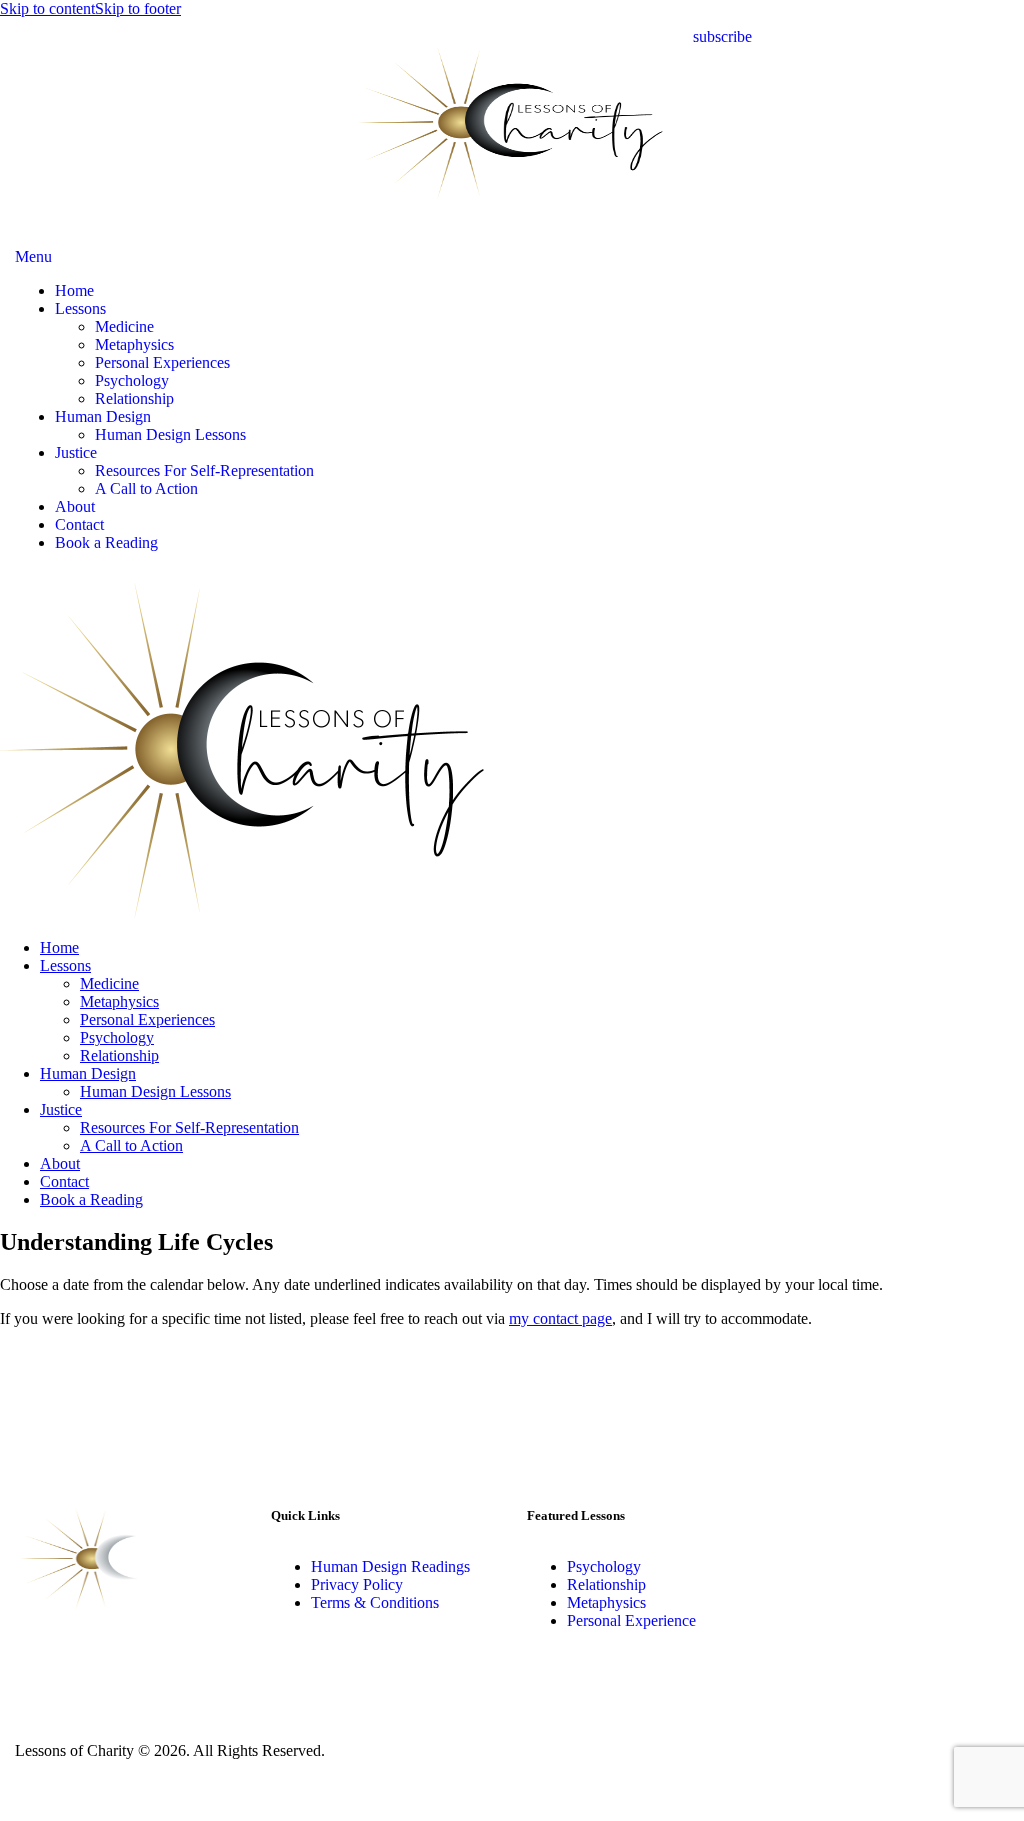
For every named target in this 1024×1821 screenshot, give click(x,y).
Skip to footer (138, 8)
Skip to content (47, 8)
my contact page (560, 1318)
